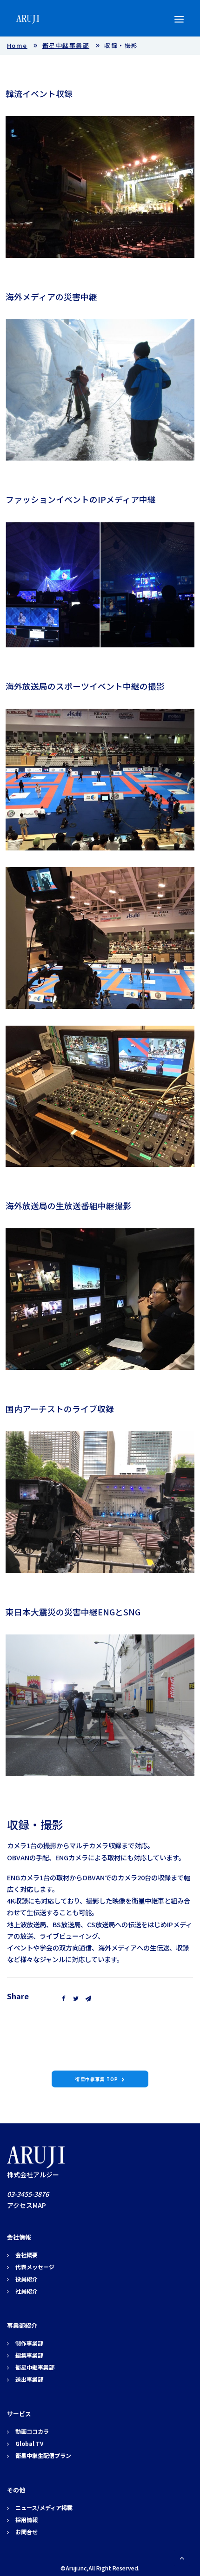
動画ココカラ (32, 2431)
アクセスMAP (27, 2205)
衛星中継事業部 (66, 45)
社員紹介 (27, 2291)
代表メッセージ (35, 2267)
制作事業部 (29, 2343)
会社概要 (27, 2255)
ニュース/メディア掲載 (44, 2507)
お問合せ (27, 2532)
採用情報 (27, 2520)
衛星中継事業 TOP (97, 2079)
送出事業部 (29, 2379)
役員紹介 (27, 2279)
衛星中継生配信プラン (43, 2455)
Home (17, 45)
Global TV (29, 2443)
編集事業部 (29, 2355)
